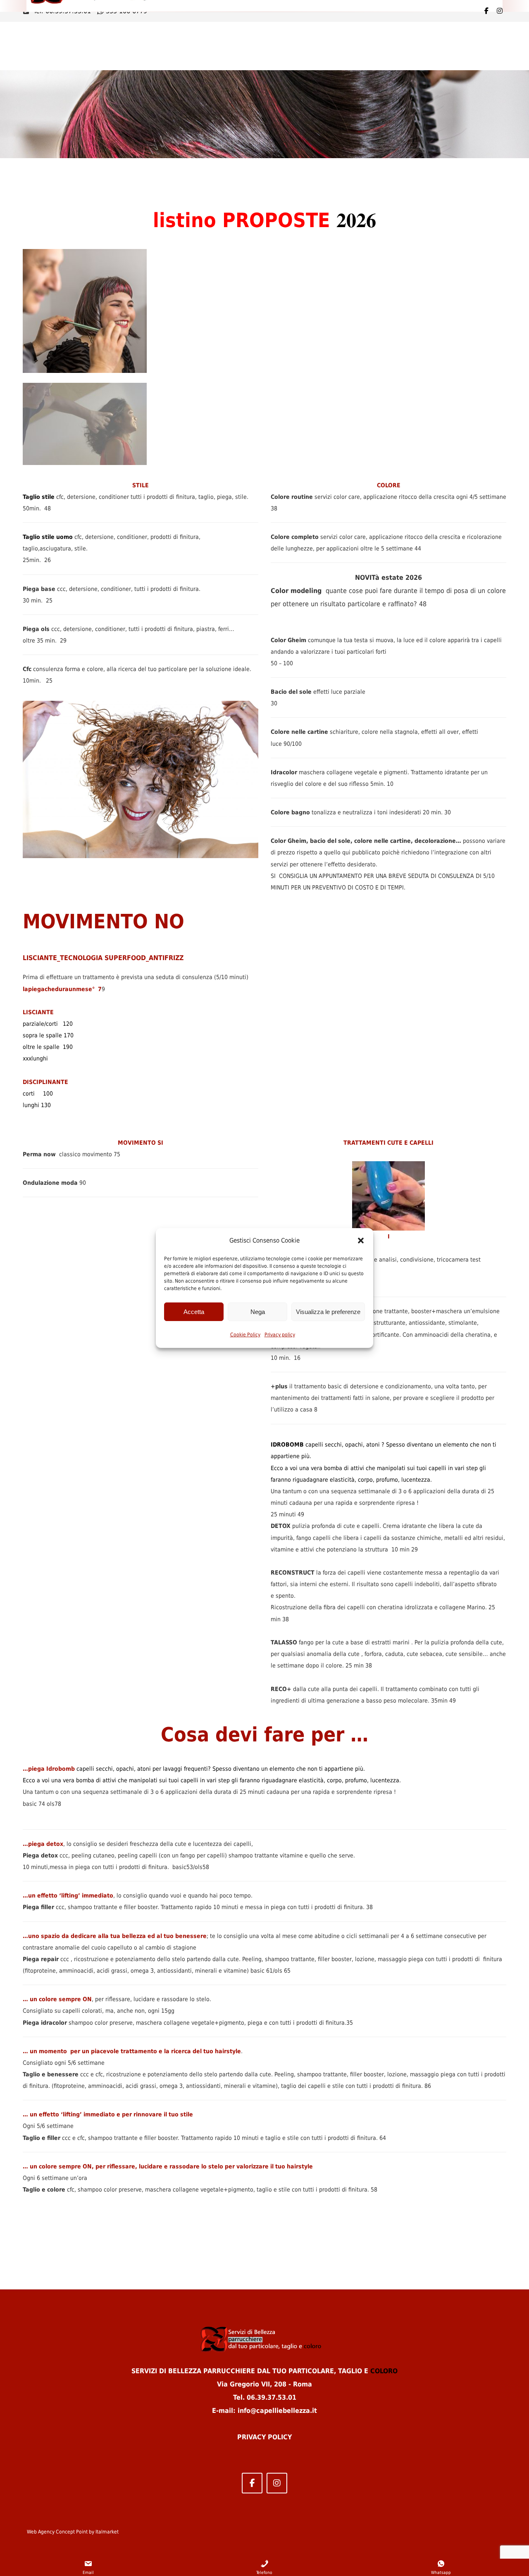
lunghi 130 (37, 1105)
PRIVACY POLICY (264, 2437)
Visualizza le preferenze (328, 1312)
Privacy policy (280, 1335)
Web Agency (41, 2532)
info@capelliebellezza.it (277, 2411)
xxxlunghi (35, 1058)
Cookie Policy (245, 1335)
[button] (361, 1241)
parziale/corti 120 (48, 1024)
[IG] (500, 11)
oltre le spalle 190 (48, 1047)
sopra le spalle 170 (48, 1035)
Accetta (194, 1312)
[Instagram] (277, 2483)
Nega (258, 1312)
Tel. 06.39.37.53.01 (265, 2397)
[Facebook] (486, 11)
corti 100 (38, 1093)
